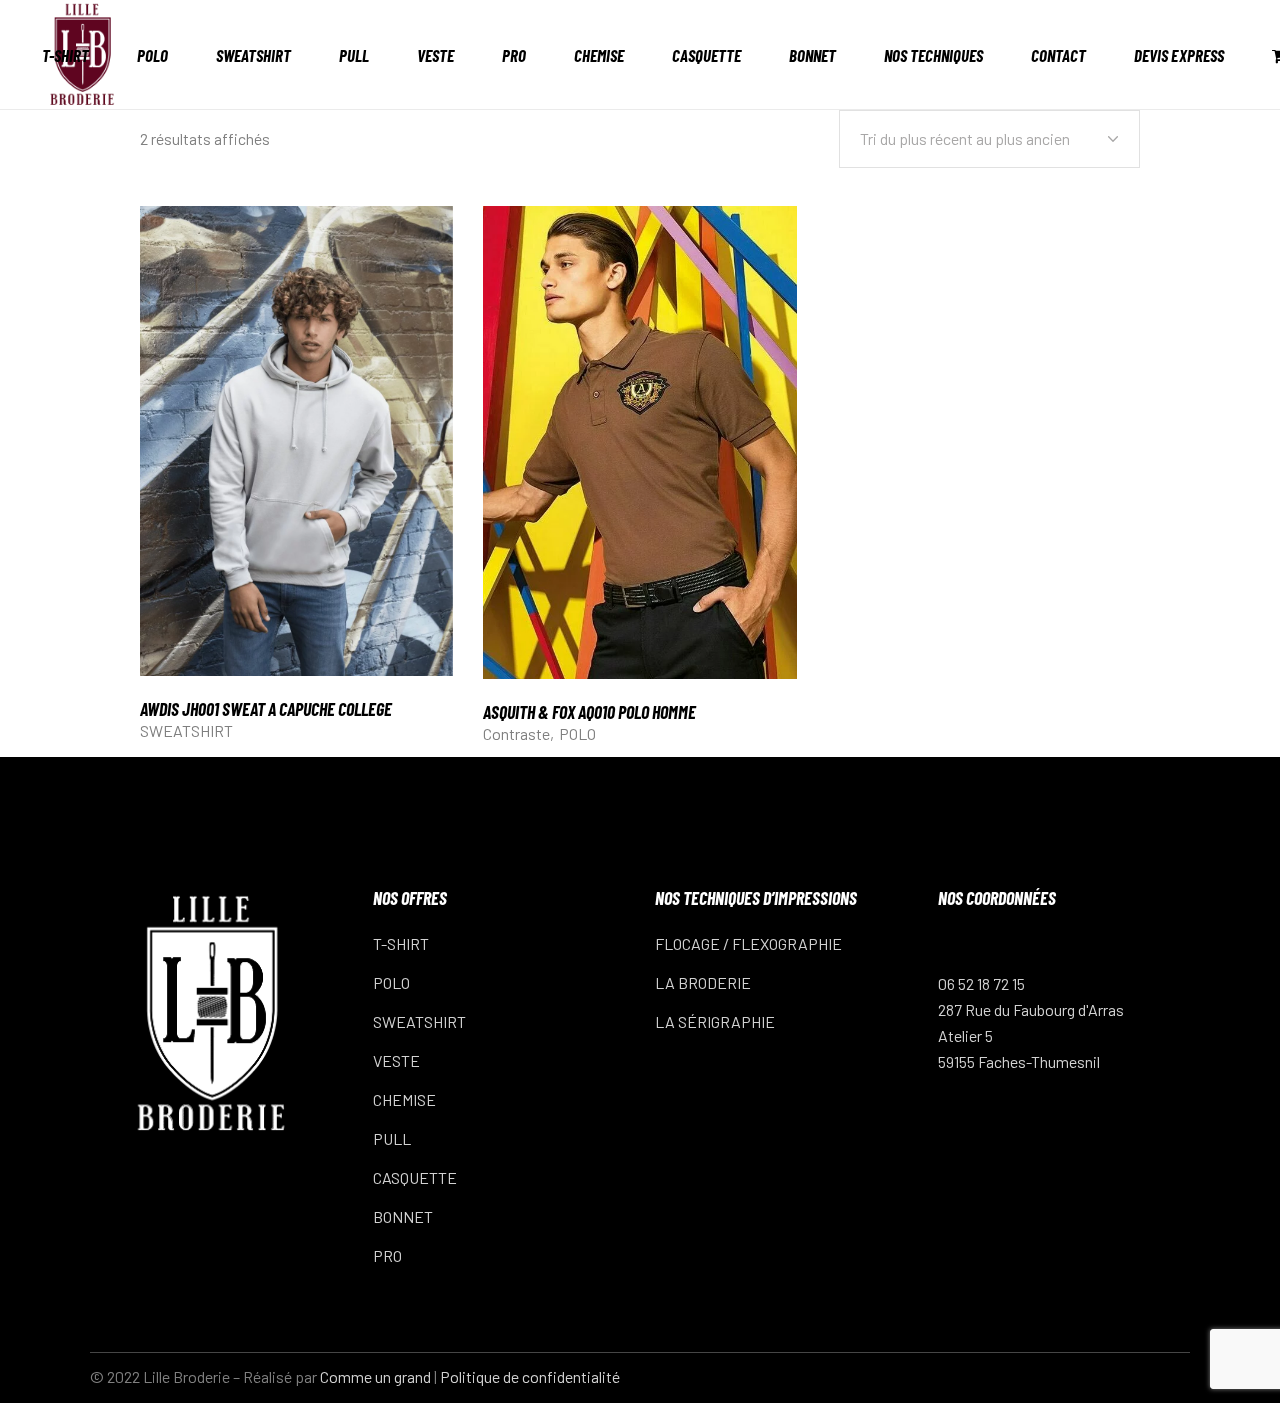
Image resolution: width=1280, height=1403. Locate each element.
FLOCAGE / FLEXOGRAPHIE (748, 943)
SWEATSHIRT (186, 730)
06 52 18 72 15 (981, 983)
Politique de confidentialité (530, 1376)
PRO (387, 1255)
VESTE (396, 1060)
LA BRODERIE (703, 982)
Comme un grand (375, 1376)
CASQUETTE (415, 1177)
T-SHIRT (401, 943)
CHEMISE (404, 1099)
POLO (577, 733)
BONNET (403, 1216)
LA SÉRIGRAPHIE (715, 1021)
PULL (392, 1138)
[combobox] (989, 139)
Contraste (516, 733)
